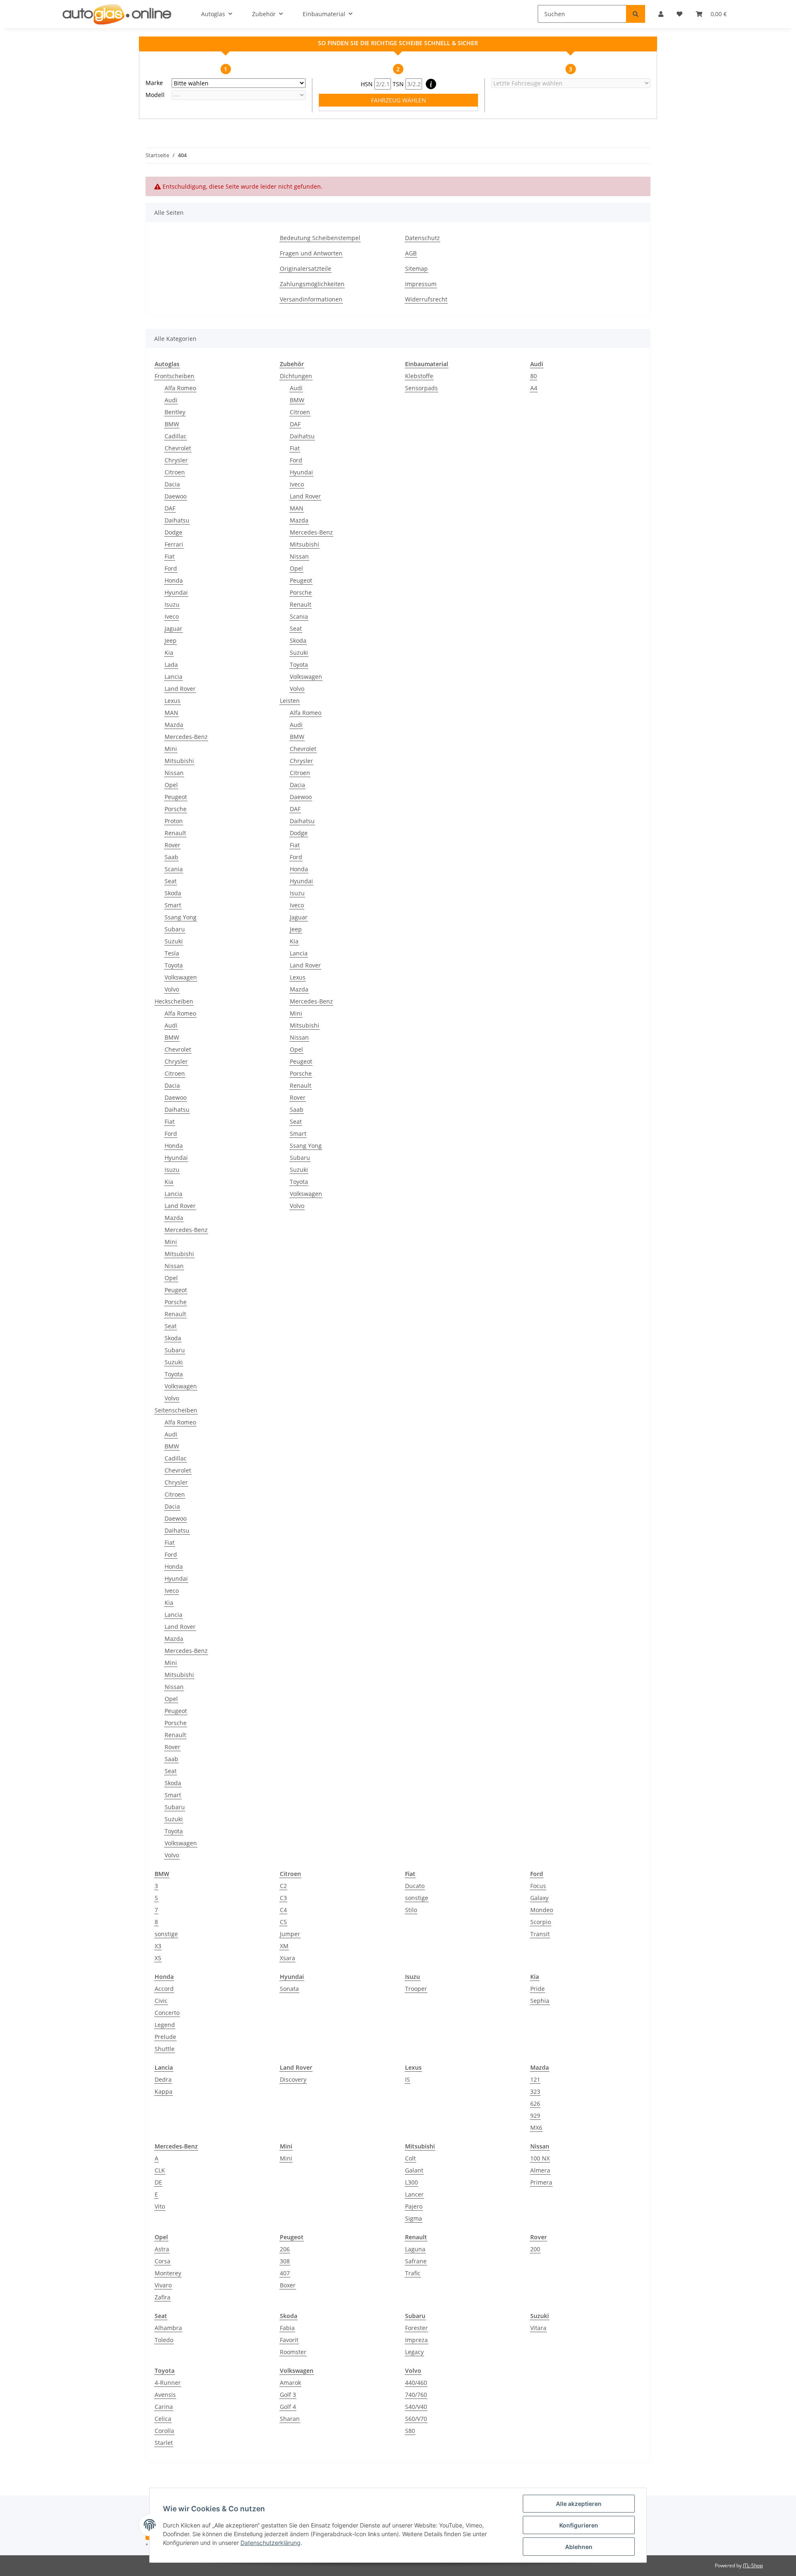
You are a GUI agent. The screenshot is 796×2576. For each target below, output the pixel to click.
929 (535, 2115)
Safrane (416, 2261)
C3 (283, 1898)
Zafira (163, 2297)
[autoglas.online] (117, 14)
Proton (174, 821)
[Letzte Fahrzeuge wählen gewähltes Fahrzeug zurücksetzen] (571, 83)
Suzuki (174, 941)
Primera (541, 2182)
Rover (172, 845)
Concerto (167, 2013)
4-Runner (168, 2383)
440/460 (416, 2383)
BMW (172, 424)
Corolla (164, 2431)
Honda (174, 580)
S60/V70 (416, 2419)
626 (535, 2103)
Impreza (416, 2340)
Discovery (293, 2079)
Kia (169, 653)
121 (535, 2079)
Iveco (172, 616)
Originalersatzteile (306, 269)
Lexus (172, 701)
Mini (171, 749)
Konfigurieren (579, 2525)
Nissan (174, 773)
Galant (414, 2170)
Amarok (290, 2383)
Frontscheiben (175, 376)
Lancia (174, 677)
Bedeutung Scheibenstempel (320, 238)
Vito (160, 2206)
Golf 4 (288, 2407)
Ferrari (174, 544)
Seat (171, 881)
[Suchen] (636, 14)
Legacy (414, 2352)
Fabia (287, 2328)
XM (284, 1946)
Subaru (175, 929)
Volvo (172, 989)
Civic (161, 2001)
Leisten (290, 701)
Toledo (164, 2340)
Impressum (421, 284)
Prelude (165, 2037)
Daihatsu (177, 520)
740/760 (416, 2395)
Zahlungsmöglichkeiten (312, 284)
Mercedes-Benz (186, 737)
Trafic (413, 2273)
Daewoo (176, 496)
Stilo (411, 1910)
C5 (283, 1922)
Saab (171, 857)
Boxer (288, 2285)
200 (535, 2249)
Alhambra (168, 2328)
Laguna (415, 2249)
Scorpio (541, 1922)
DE (158, 2182)
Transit (540, 1934)
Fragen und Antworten (311, 253)
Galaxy (539, 1898)
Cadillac (176, 436)
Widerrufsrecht (426, 299)
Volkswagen (181, 977)
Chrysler (176, 460)
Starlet (164, 2443)
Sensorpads (421, 388)
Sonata (289, 1989)
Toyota (174, 965)
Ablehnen (579, 2547)
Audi (171, 400)
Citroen (175, 472)
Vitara (538, 2328)
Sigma (414, 2218)
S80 (410, 2431)
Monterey (168, 2273)
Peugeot (176, 797)
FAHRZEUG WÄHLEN (399, 100)
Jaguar (174, 628)
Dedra (163, 2079)
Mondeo (542, 1910)
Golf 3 (288, 2395)
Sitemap (416, 269)
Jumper (290, 1934)
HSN (368, 84)
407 (285, 2273)
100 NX (540, 2158)
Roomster (293, 2352)
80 (534, 376)
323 (535, 2091)
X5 (158, 1958)
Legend (165, 2025)
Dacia (172, 484)
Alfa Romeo (180, 388)
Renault (175, 833)
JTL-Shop (753, 2565)
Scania (174, 869)
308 (285, 2261)
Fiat (170, 556)
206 (285, 2249)
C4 (283, 1910)
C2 (283, 1886)
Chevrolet (178, 448)
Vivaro (163, 2285)
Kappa (164, 2091)
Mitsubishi (179, 761)
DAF (170, 508)
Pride (538, 1989)
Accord (164, 1989)
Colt (410, 2158)
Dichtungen (296, 376)
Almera (540, 2170)
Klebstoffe (419, 376)
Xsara (288, 1958)
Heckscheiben (174, 1001)
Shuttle (165, 2049)
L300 (411, 2182)
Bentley (175, 412)
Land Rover (180, 689)
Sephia (540, 2001)
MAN (171, 713)
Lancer (414, 2194)
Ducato (415, 1886)
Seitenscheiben (176, 1410)
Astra (162, 2249)
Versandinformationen (311, 299)
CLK (160, 2170)
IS (408, 2079)
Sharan (290, 2419)
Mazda (174, 725)
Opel (171, 785)
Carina (164, 2407)
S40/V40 (416, 2407)
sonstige (166, 1934)
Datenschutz (422, 238)
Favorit (289, 2340)
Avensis (165, 2395)
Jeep (171, 640)
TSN (399, 84)
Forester (416, 2328)
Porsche (176, 809)
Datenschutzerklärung (271, 2543)
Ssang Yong (181, 917)
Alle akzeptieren (579, 2504)
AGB (411, 253)
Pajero (414, 2206)
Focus (538, 1886)
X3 (158, 1946)
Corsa (163, 2261)
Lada (171, 665)
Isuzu (172, 604)
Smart (173, 905)
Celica (163, 2419)
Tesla (172, 953)
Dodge (174, 532)
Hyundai (176, 592)
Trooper (416, 1989)
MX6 (536, 2128)
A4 (534, 388)
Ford (171, 568)
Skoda (173, 893)
